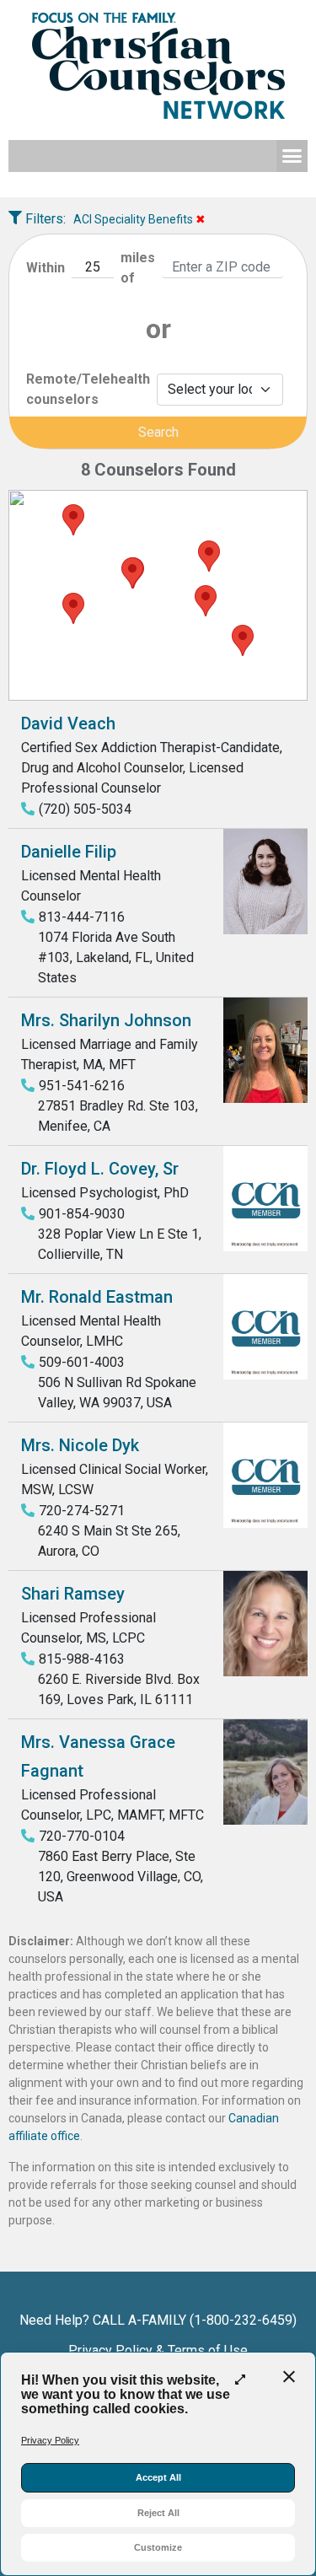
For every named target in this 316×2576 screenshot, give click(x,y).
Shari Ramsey (73, 1594)
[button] (292, 156)
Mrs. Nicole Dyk (80, 1445)
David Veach (68, 723)
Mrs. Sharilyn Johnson (106, 1020)
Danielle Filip (69, 852)
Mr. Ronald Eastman (97, 1297)
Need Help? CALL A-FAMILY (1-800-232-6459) (158, 2320)
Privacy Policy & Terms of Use (158, 2350)
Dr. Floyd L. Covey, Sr (100, 1169)
